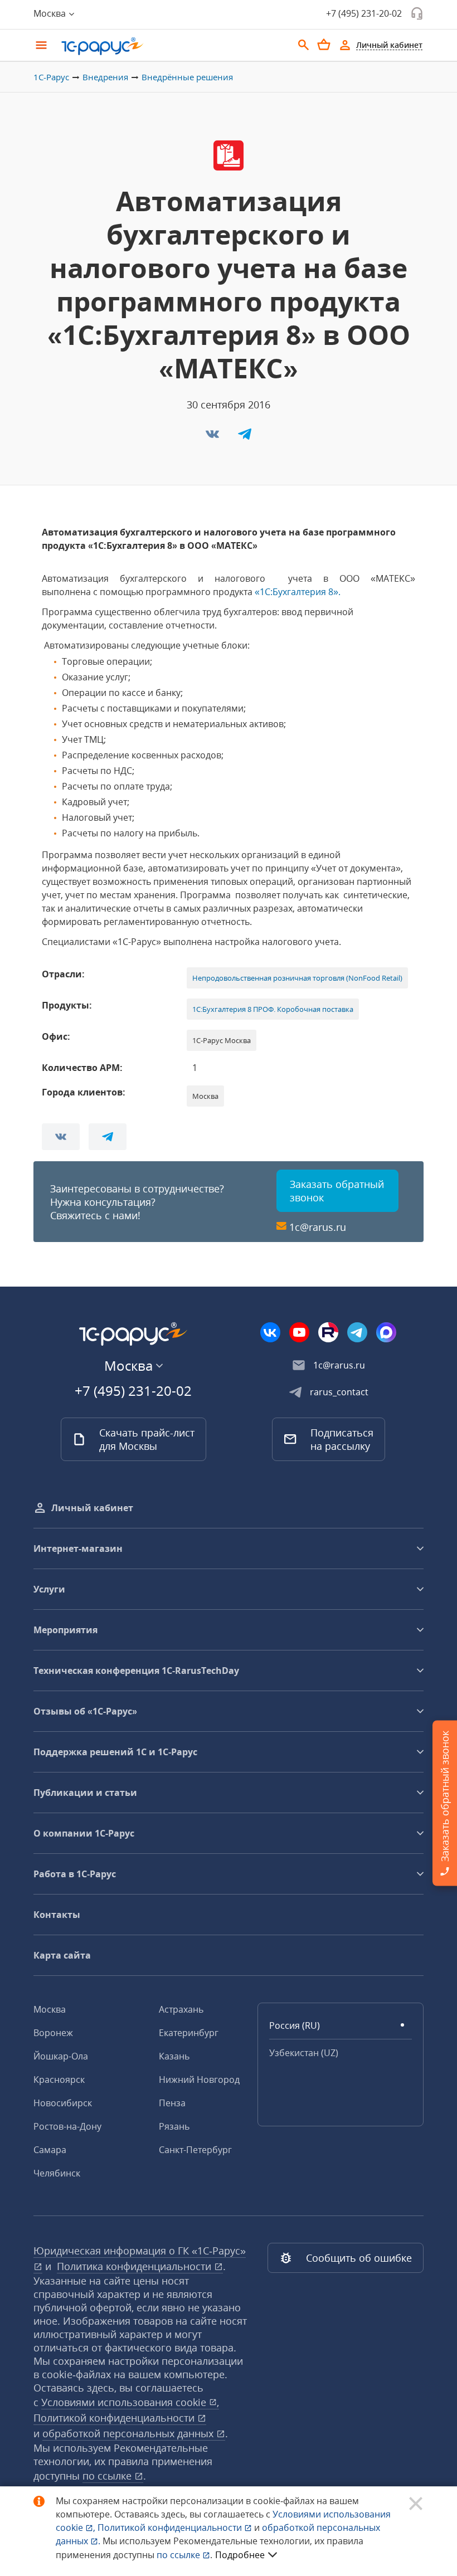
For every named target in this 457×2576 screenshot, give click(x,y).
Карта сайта (62, 1955)
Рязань (174, 2126)
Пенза (172, 2103)
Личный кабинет (92, 1508)
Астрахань (181, 2009)
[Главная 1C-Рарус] (173, 46)
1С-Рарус (51, 77)
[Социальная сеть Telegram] (357, 1332)
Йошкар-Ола (61, 2056)
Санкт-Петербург (195, 2150)
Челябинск (57, 2173)
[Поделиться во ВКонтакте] (213, 437)
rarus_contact (339, 1392)
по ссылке (108, 2476)
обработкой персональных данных (129, 2433)
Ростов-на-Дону (67, 2126)
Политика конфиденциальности (135, 2266)
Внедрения (105, 77)
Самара (50, 2150)
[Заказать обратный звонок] (417, 13)
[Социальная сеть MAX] (386, 1332)
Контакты (57, 1915)
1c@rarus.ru (318, 1227)
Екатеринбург (189, 2033)
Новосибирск (63, 2103)
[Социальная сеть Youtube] (299, 1332)
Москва (50, 2009)
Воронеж (53, 2033)
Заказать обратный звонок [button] (337, 1191)
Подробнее (240, 2555)
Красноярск (59, 2080)
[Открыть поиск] (304, 45)
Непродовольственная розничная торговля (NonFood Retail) (297, 978)
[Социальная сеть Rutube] (328, 1332)
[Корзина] (324, 45)
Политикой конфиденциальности (171, 2528)
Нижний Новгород (199, 2080)
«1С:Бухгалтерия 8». (298, 592)
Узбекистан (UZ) (304, 2053)
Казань (174, 2056)
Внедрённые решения (187, 77)
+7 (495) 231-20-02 (364, 13)
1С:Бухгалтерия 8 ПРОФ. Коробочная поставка (273, 1009)
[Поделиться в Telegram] (245, 437)
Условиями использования (130, 2402)
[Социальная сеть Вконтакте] (270, 1332)
